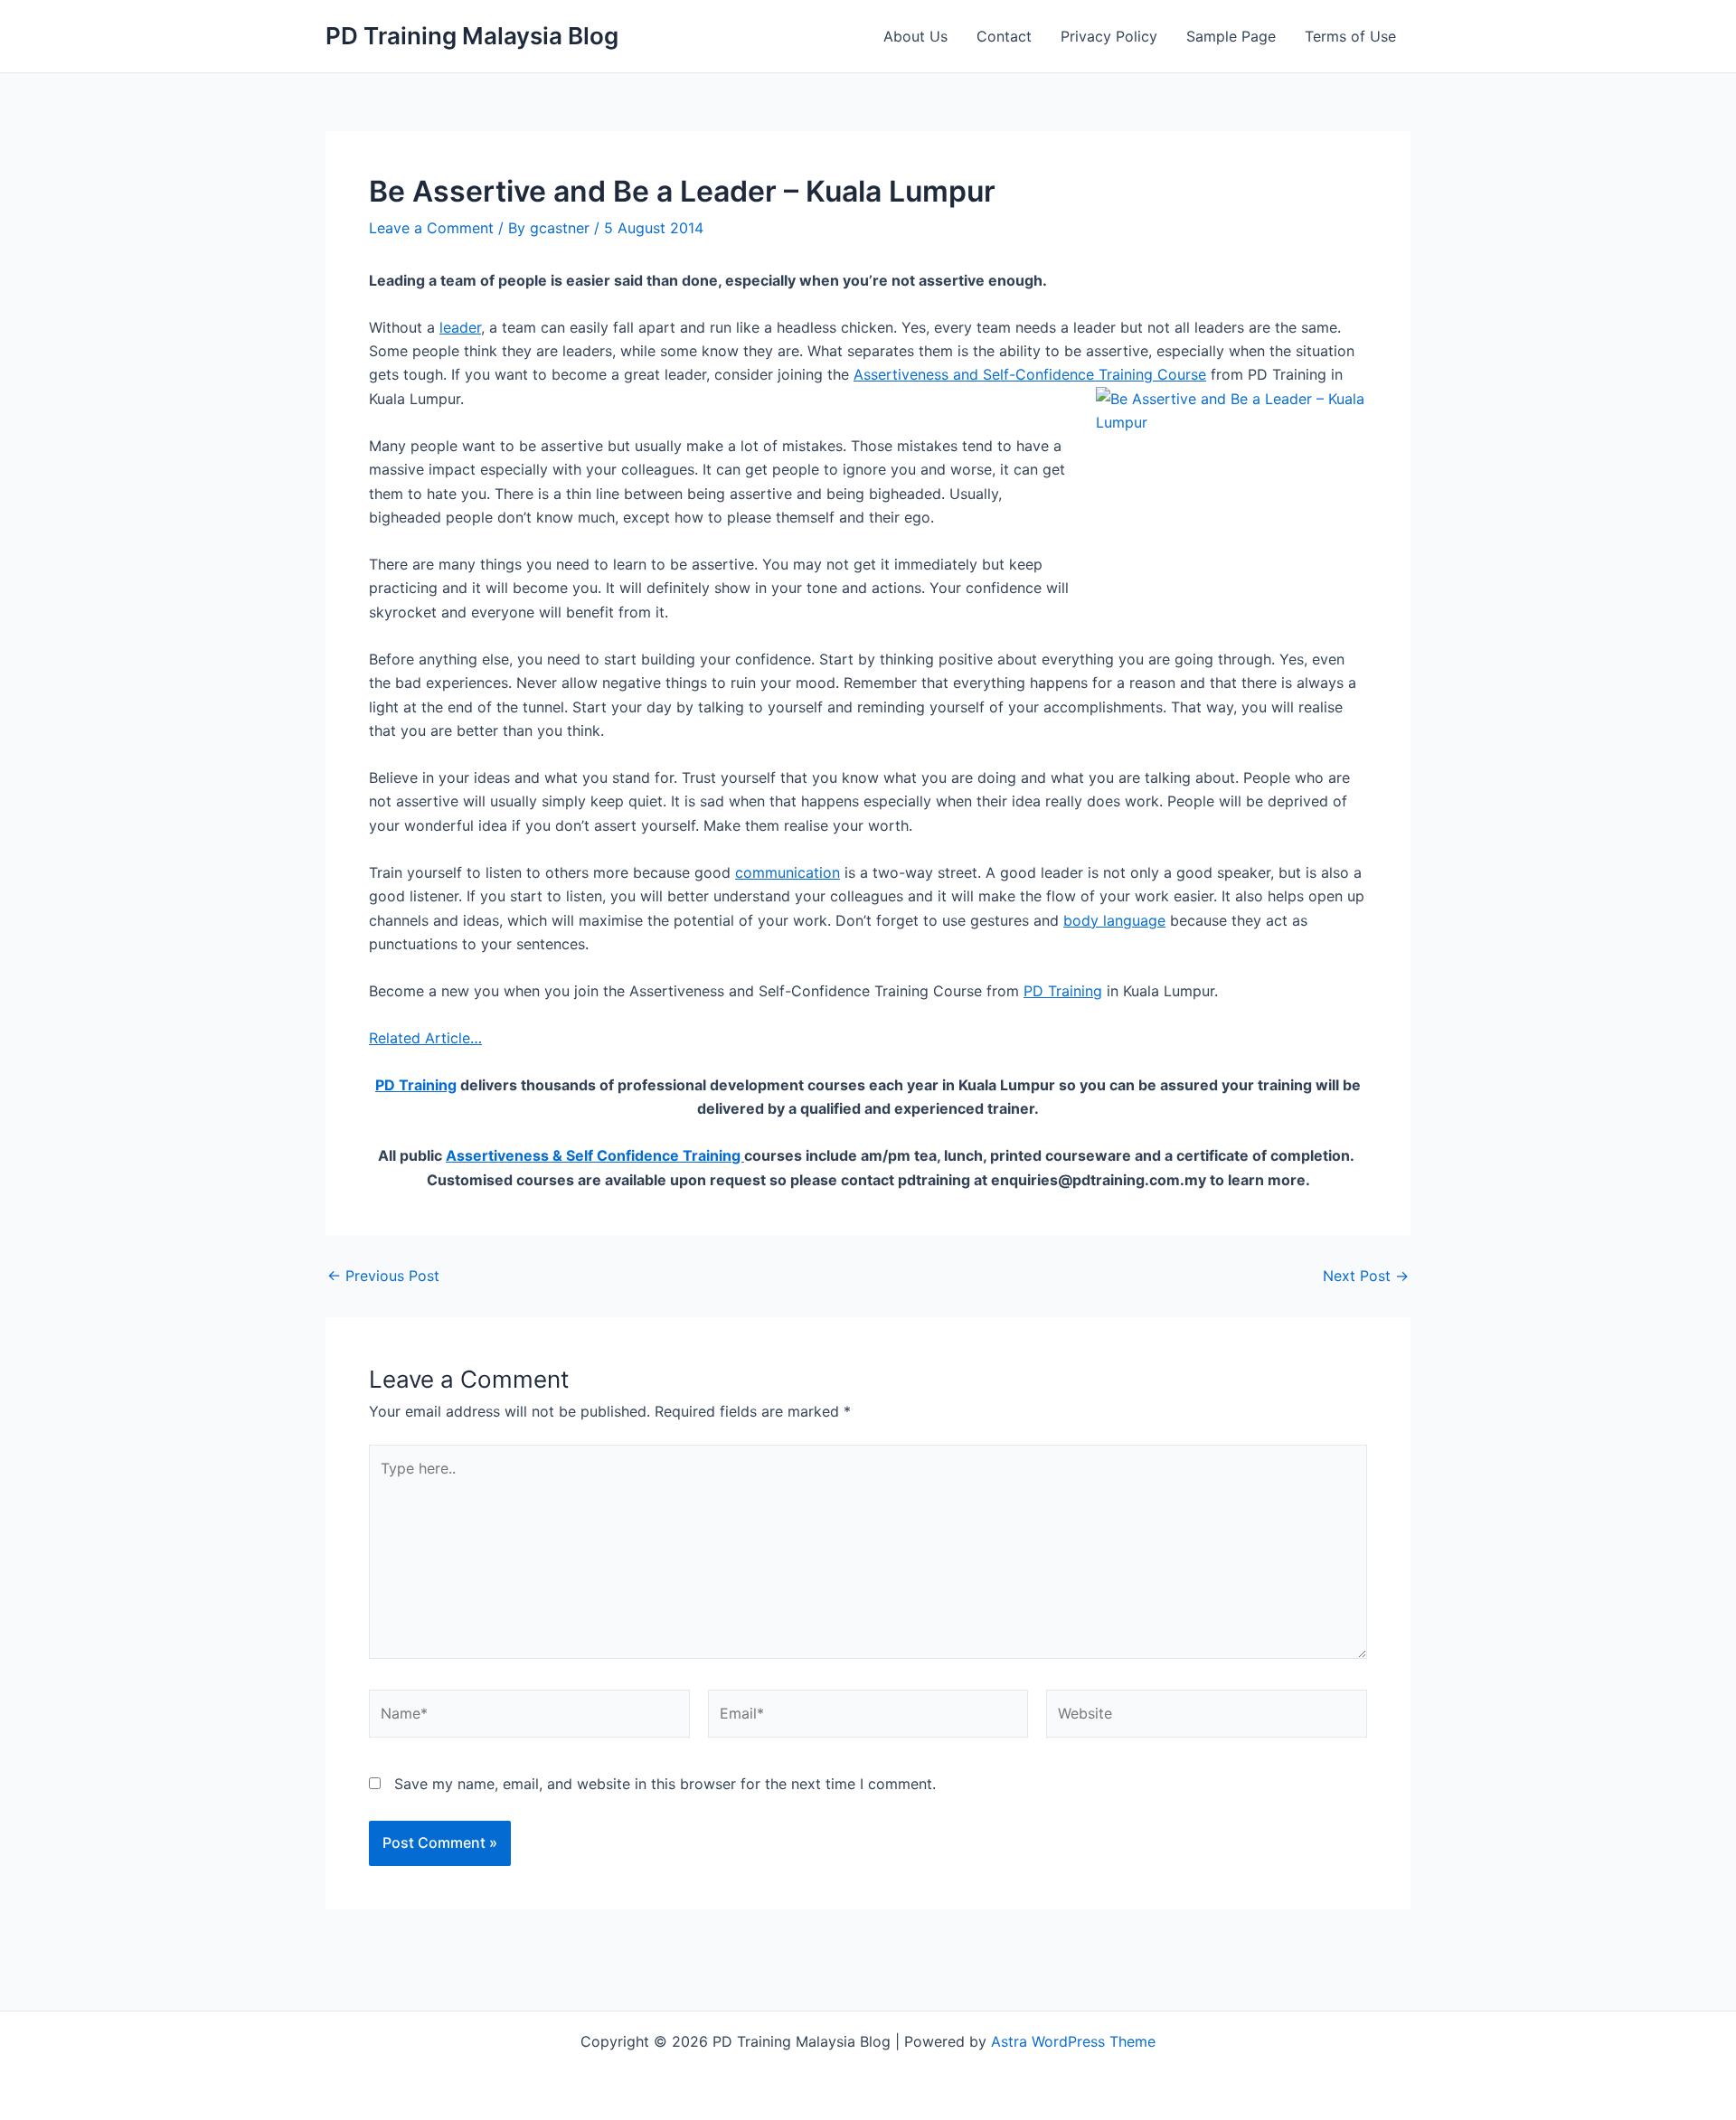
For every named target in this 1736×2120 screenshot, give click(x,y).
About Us (915, 36)
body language (1114, 920)
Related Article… (425, 1038)
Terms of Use (1350, 36)
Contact (1004, 36)
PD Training (1063, 991)
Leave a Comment (431, 228)
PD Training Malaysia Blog (472, 36)
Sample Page (1231, 36)
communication (788, 872)
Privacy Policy (1109, 36)
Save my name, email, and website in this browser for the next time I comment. (665, 1784)
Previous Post (383, 1276)
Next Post (1366, 1276)
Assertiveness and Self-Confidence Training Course (1030, 374)
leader (460, 327)
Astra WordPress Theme (1073, 2041)
